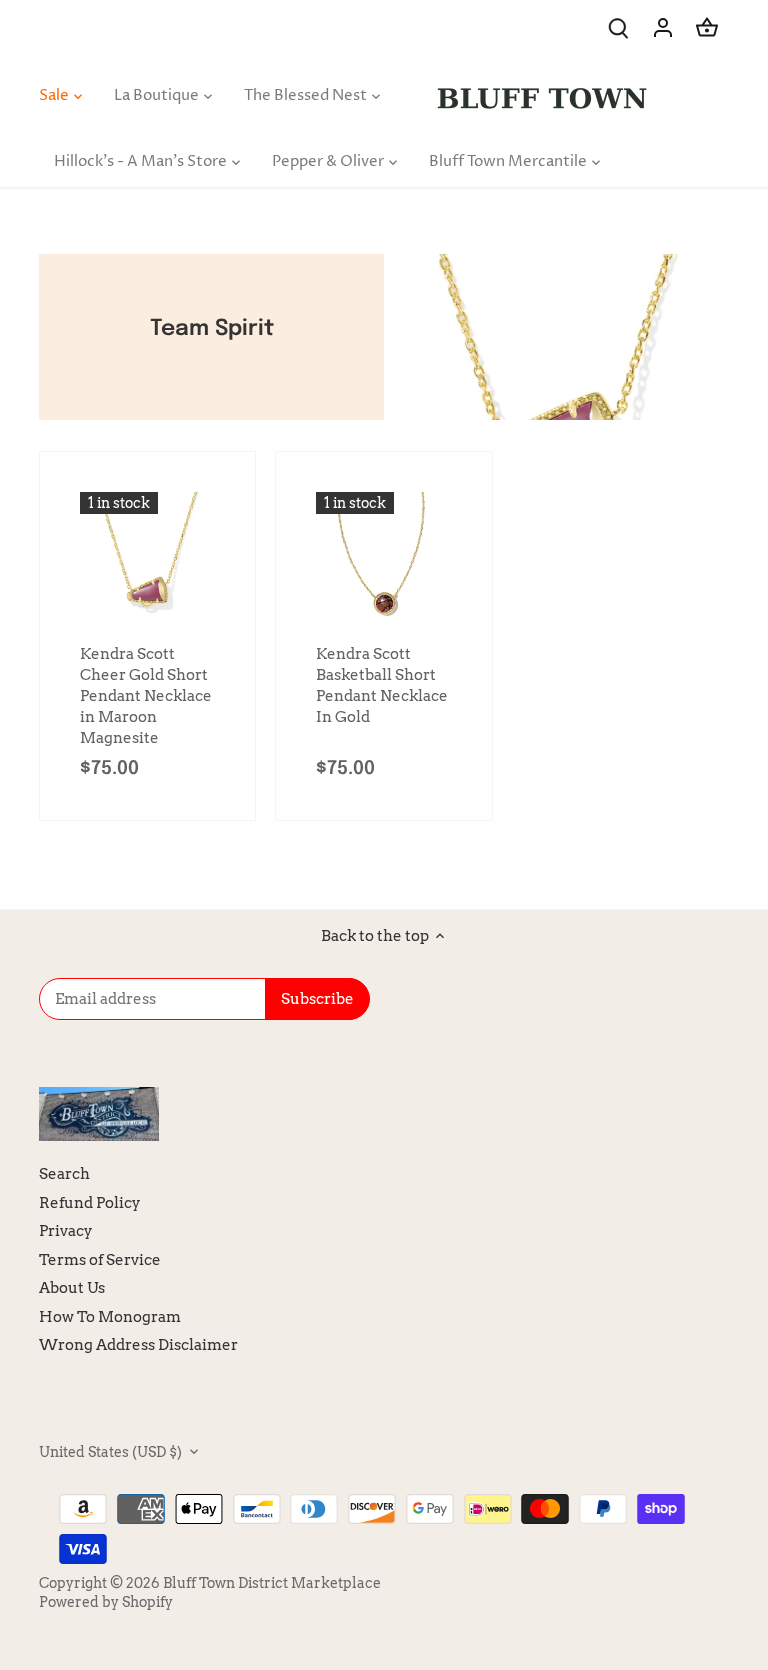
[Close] (700, 1354)
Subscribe (627, 1539)
